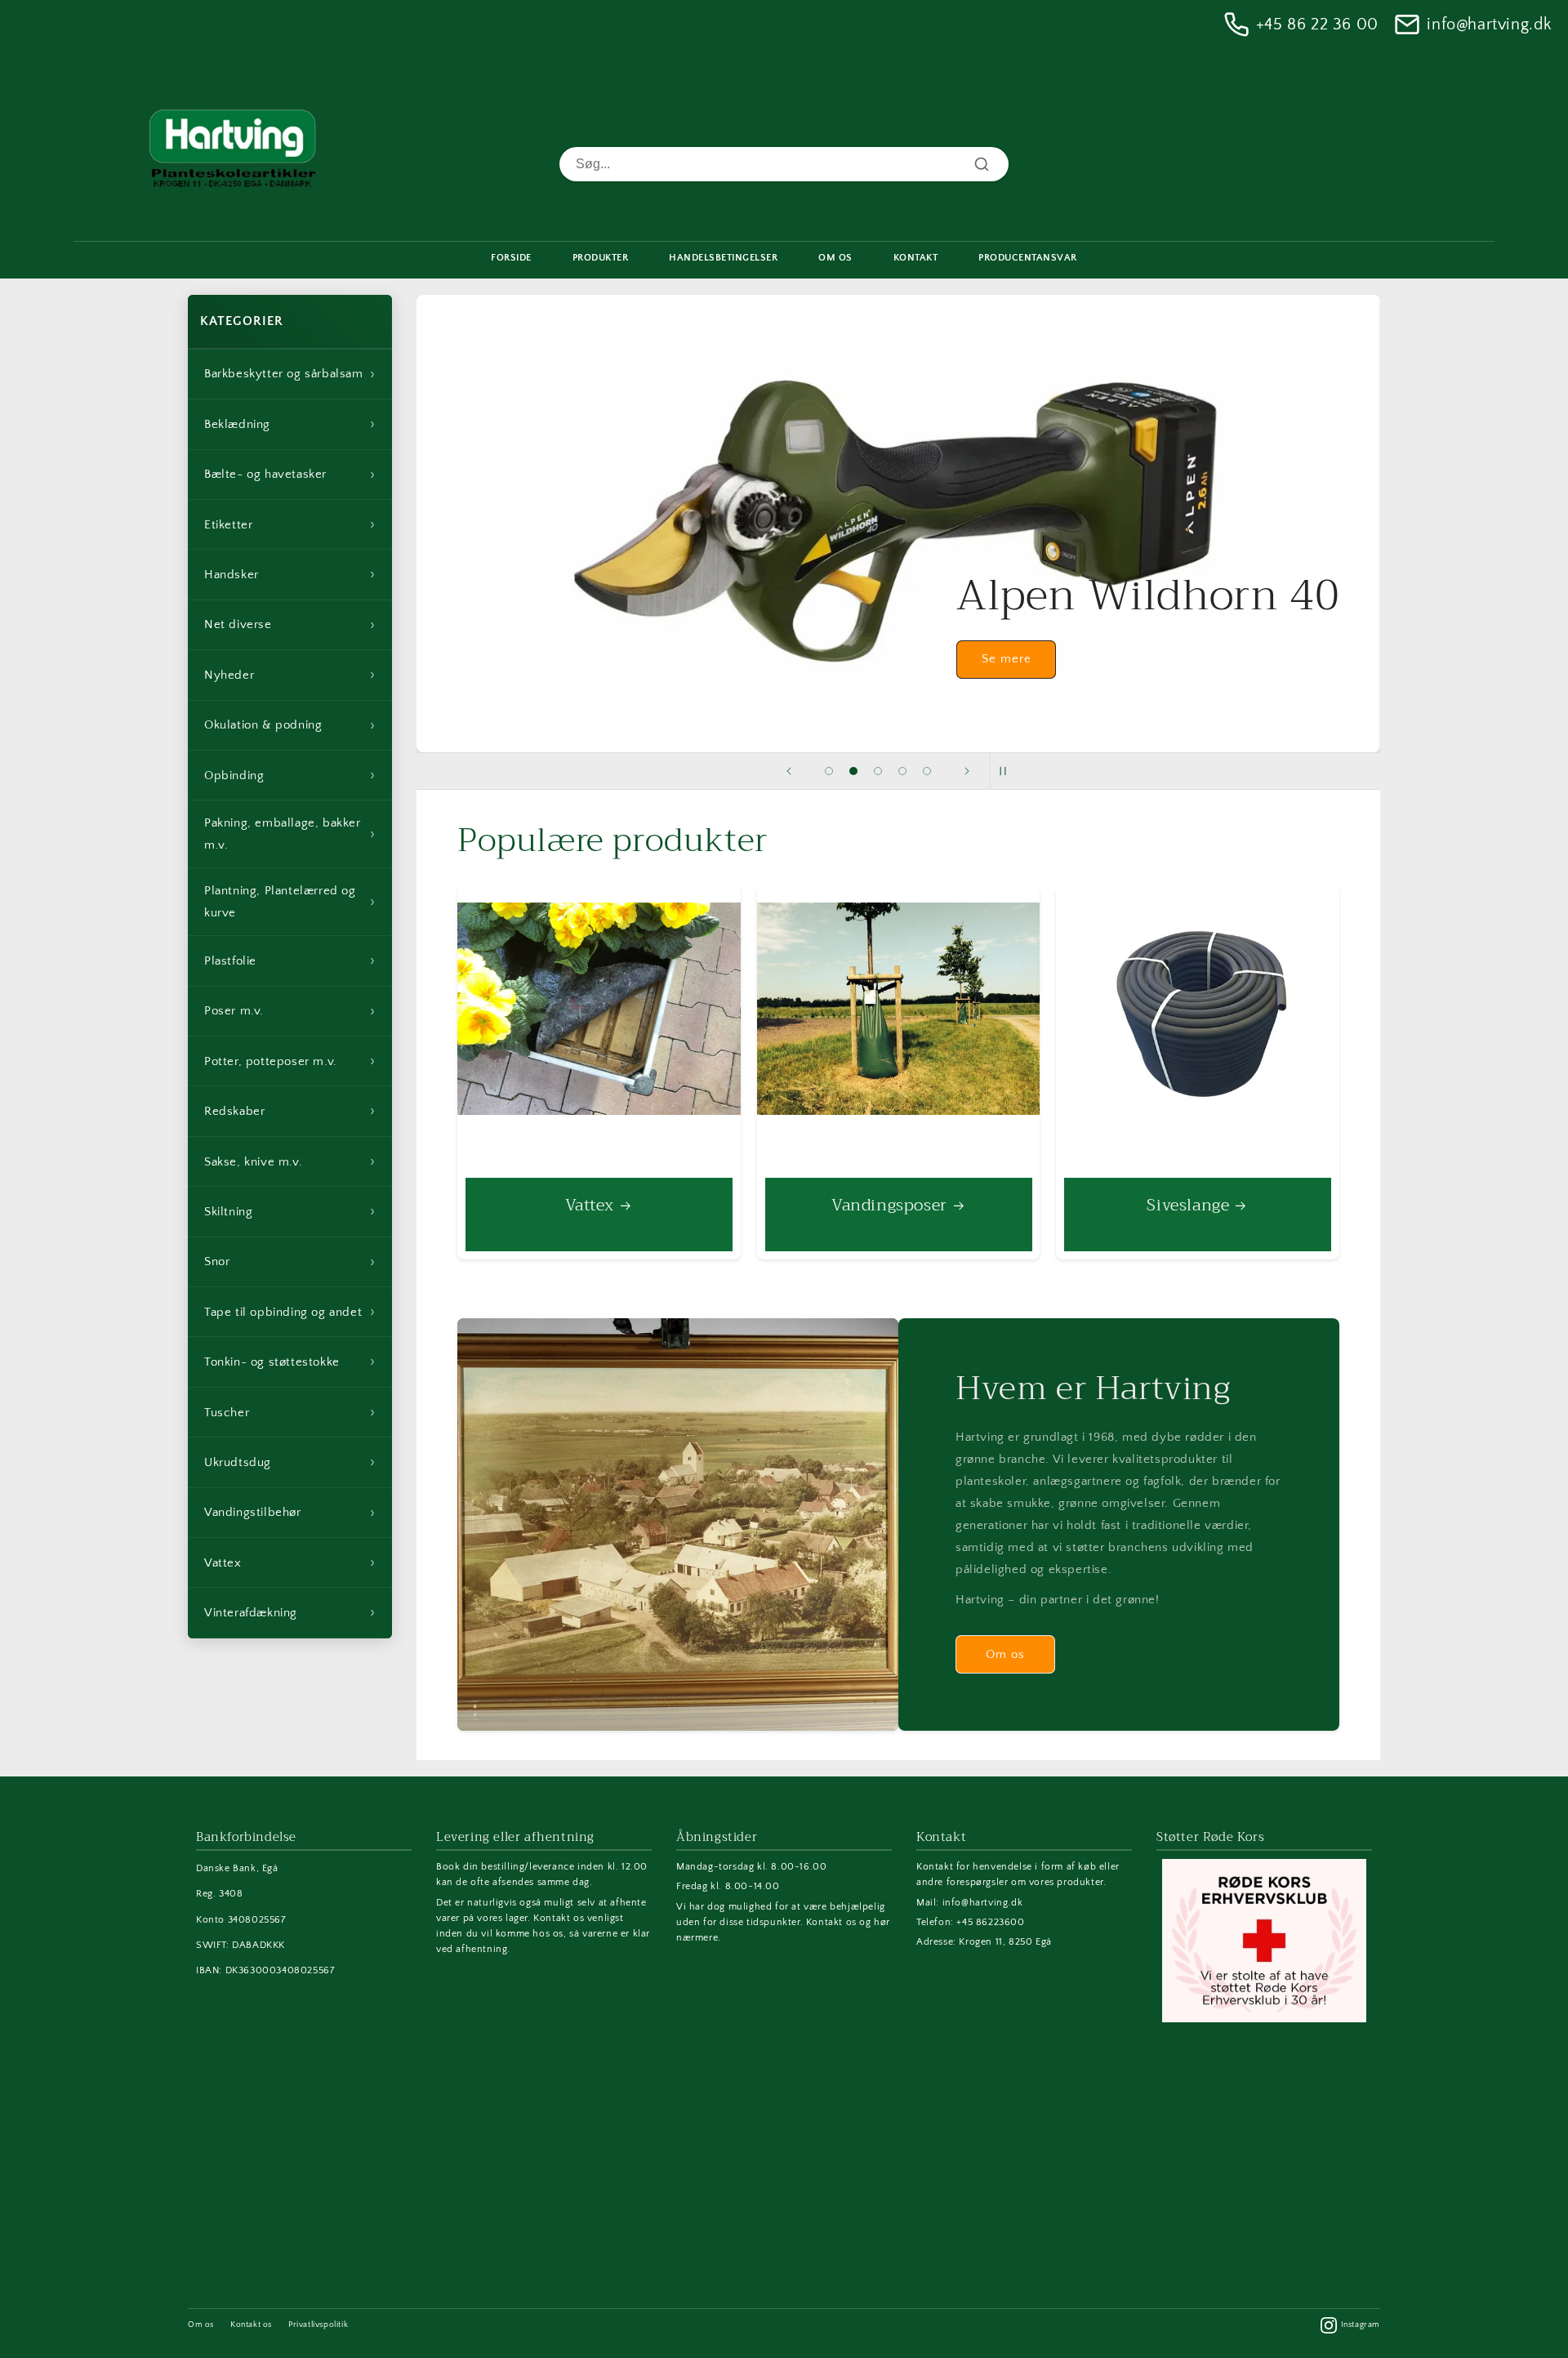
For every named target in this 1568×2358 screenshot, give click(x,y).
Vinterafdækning (290, 1612)
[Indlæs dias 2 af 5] (853, 771)
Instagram (1361, 2325)
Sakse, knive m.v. (290, 1161)
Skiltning (290, 1211)
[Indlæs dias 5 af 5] (927, 771)
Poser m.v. (290, 1011)
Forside (511, 258)
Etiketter (290, 524)
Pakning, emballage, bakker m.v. (290, 834)
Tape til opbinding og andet (290, 1312)
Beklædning (290, 424)
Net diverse (290, 625)
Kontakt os (251, 2325)
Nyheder (290, 675)
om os (835, 258)
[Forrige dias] (789, 771)
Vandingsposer (889, 1206)
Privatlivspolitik (318, 2325)
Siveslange (1189, 1206)
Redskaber (290, 1111)
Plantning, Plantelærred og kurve (290, 902)
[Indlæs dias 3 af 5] (878, 771)
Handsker (290, 574)
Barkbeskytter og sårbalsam (290, 374)
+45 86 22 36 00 (1317, 25)
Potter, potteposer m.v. (290, 1061)
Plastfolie (290, 961)
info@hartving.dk (1489, 25)
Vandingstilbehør (290, 1513)
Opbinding (290, 775)
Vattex (290, 1562)
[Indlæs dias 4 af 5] (902, 771)
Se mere (1006, 660)
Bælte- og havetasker (290, 475)
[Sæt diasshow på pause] (1008, 771)
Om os (1005, 1654)
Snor (290, 1262)
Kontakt (916, 258)
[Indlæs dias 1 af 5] (829, 771)
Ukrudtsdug (290, 1462)
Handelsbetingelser (723, 258)
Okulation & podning (290, 725)
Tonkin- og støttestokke (290, 1362)
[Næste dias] (967, 771)
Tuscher (290, 1412)
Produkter (601, 258)
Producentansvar (1028, 258)
